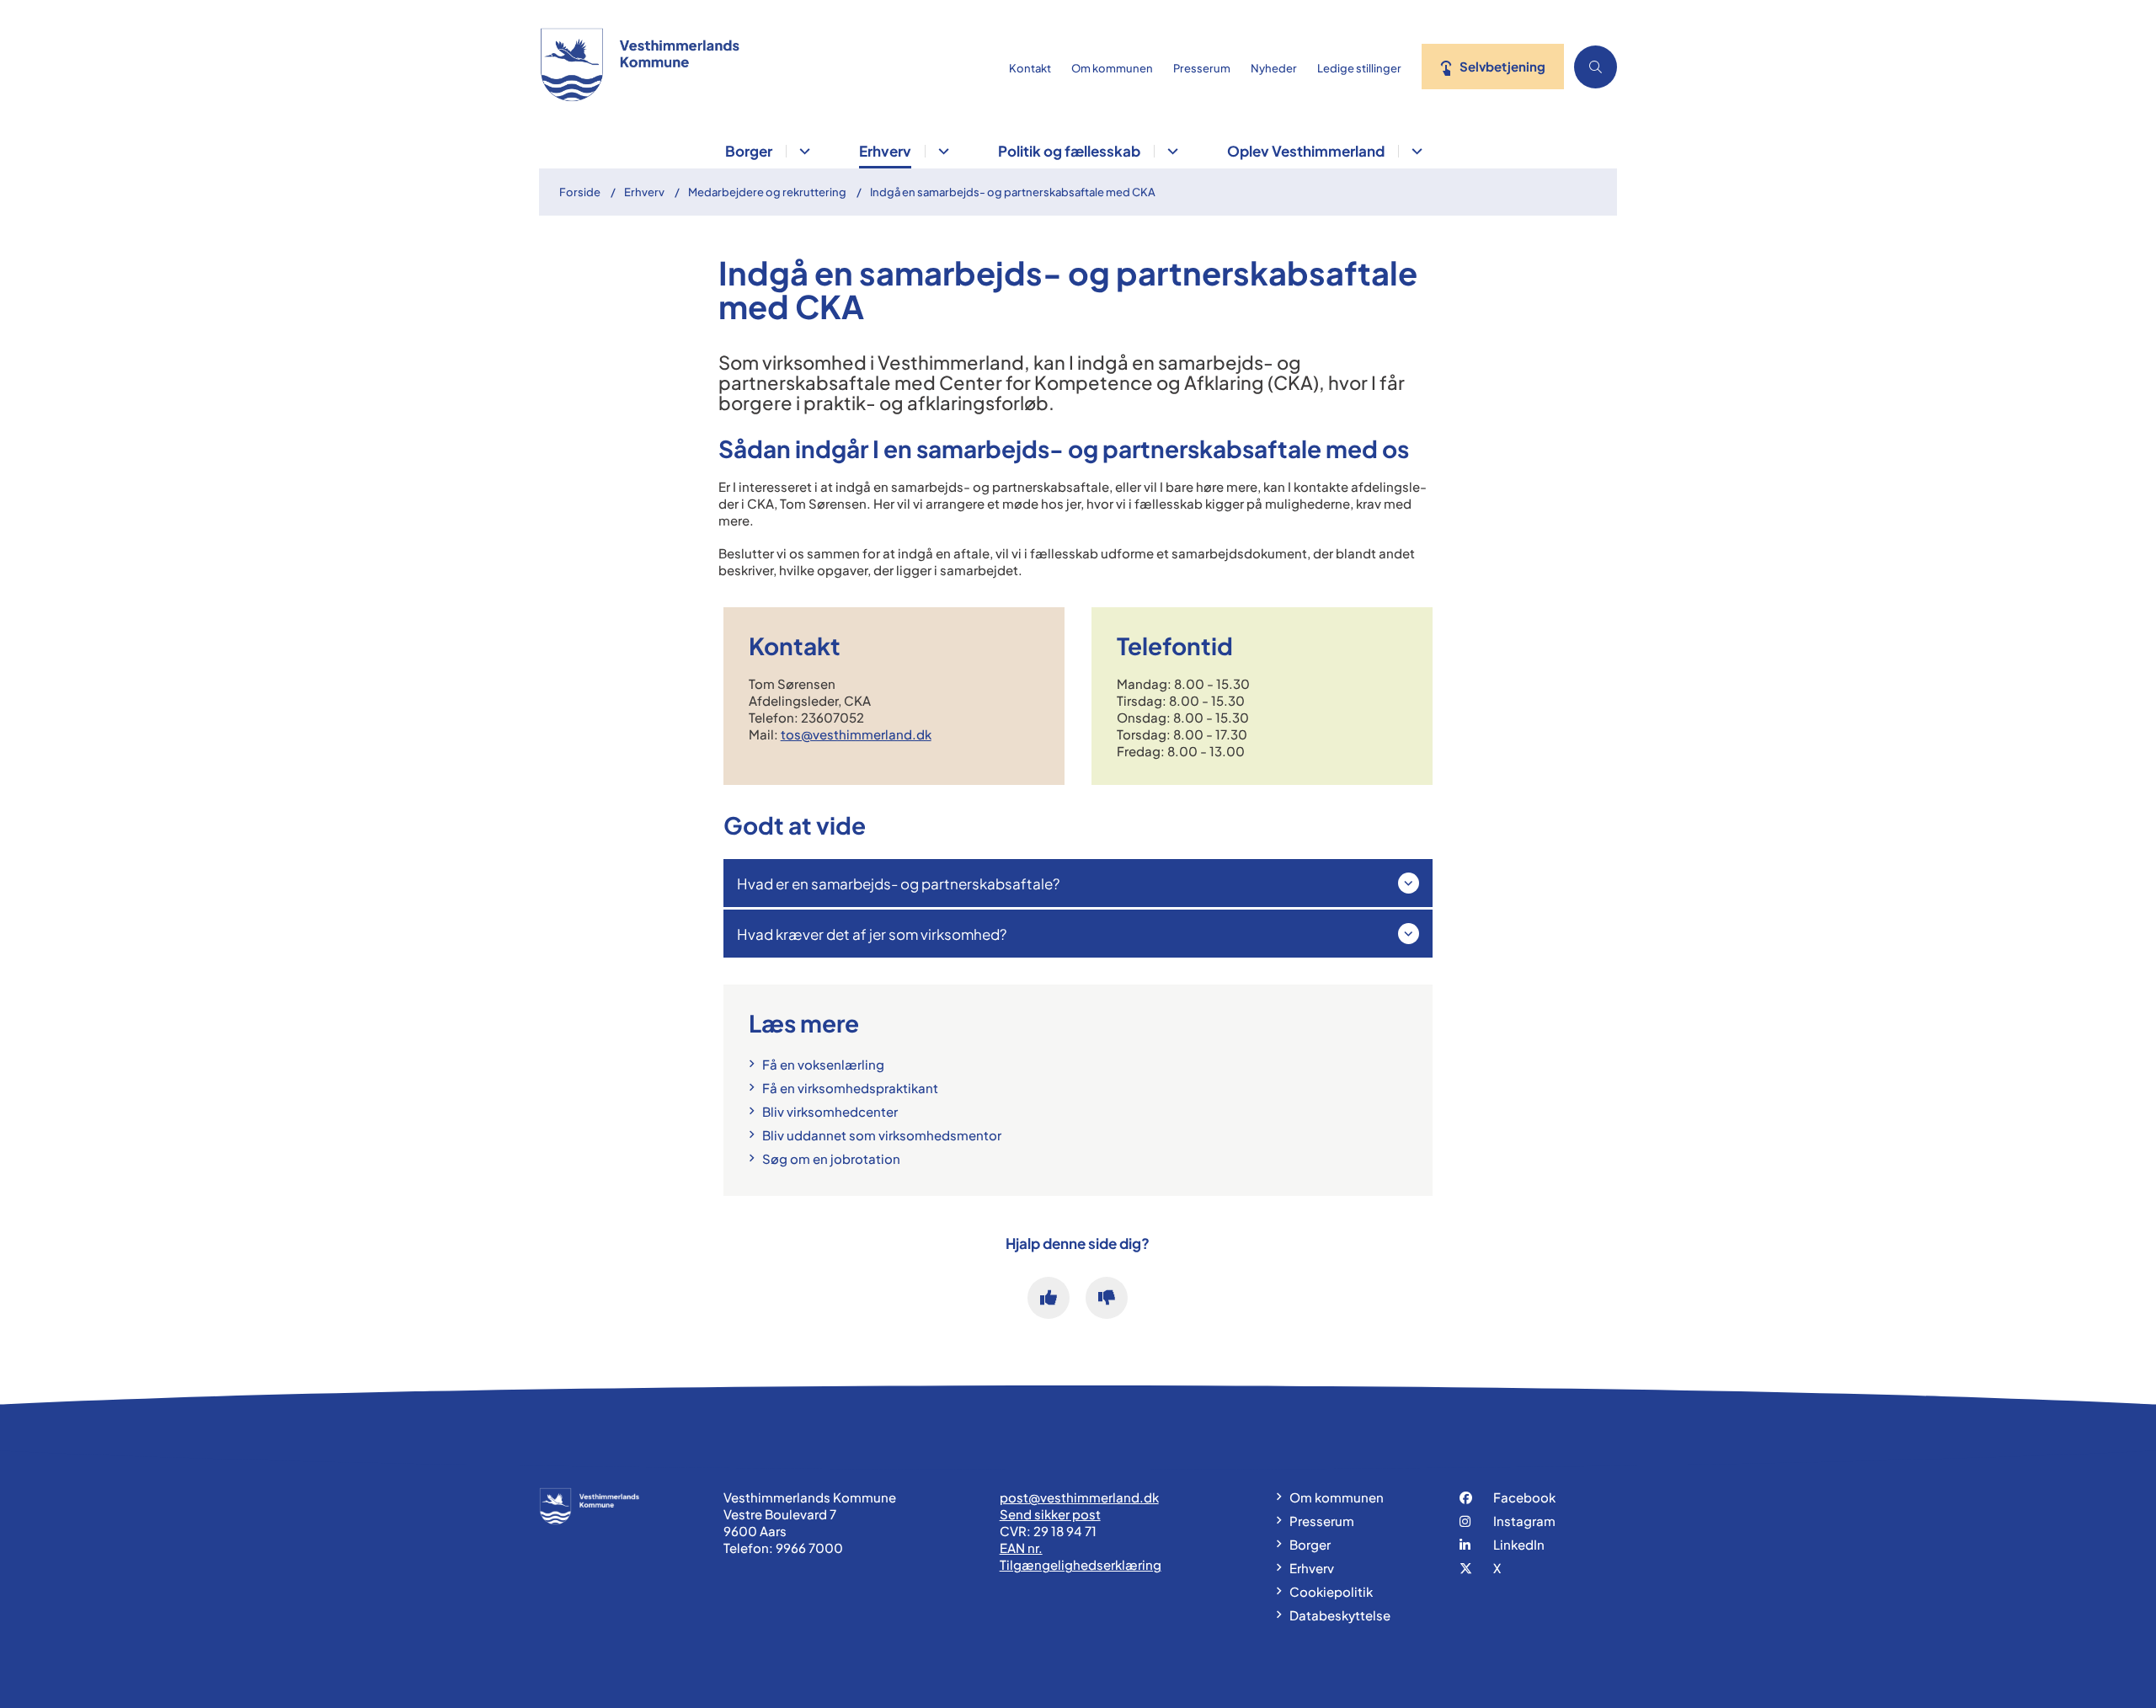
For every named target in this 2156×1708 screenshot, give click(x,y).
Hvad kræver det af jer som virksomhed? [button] (872, 934)
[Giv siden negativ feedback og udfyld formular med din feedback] (1107, 1298)
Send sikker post (1050, 1514)
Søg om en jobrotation (831, 1158)
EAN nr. (1021, 1548)
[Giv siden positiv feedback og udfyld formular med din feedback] (1049, 1298)
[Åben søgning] (1596, 67)
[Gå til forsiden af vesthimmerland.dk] (769, 67)
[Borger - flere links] (802, 151)
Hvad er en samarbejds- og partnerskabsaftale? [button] (898, 883)
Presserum (1322, 1521)
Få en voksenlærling (823, 1064)
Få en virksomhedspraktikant (850, 1088)
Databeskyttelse (1340, 1615)
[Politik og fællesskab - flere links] (1170, 151)
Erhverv (885, 151)
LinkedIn (1519, 1544)
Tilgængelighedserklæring (1081, 1564)
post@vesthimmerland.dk (1079, 1497)
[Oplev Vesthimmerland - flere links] (1414, 151)
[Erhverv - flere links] (941, 151)
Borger (749, 151)
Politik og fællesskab (1069, 151)
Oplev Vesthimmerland (1306, 151)
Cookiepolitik (1331, 1591)
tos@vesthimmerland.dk (856, 734)
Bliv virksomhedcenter (830, 1111)
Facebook (1524, 1497)
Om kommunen (1337, 1497)
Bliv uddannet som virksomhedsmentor (882, 1135)
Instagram (1524, 1521)
